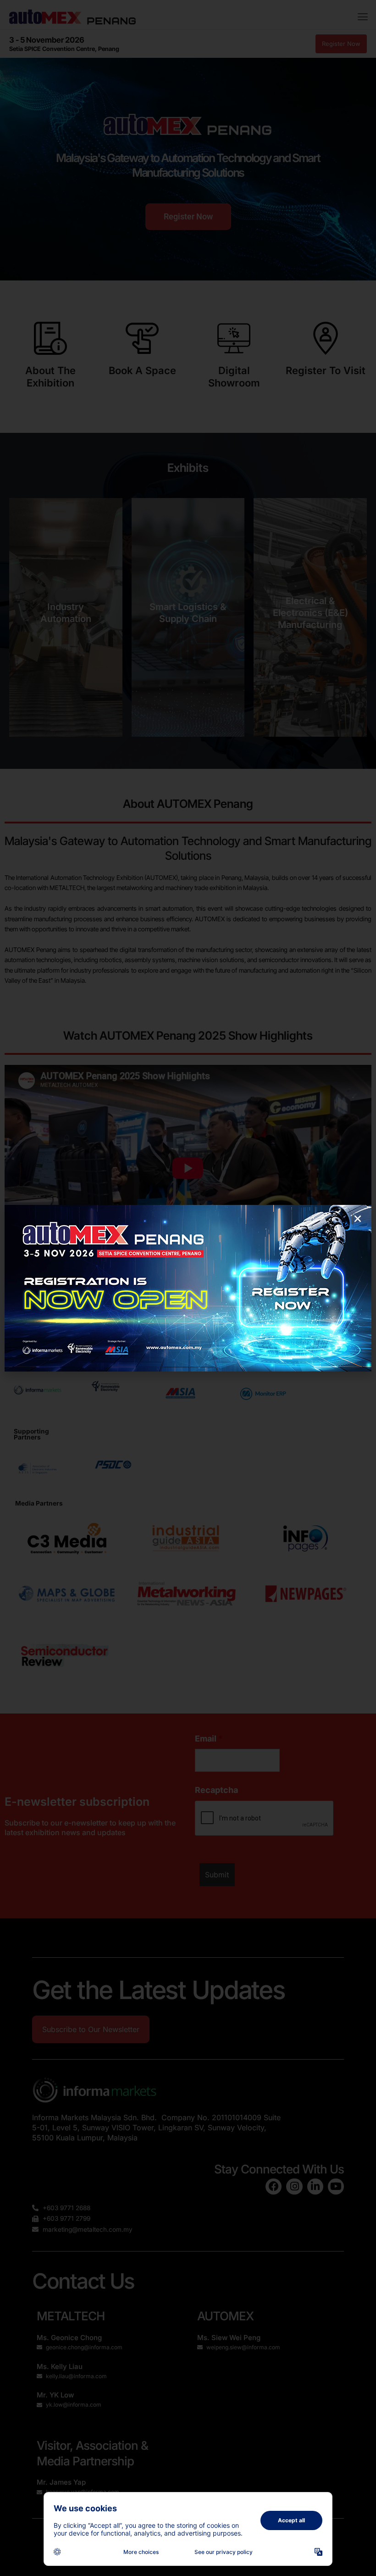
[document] (188, 1288)
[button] (358, 1219)
